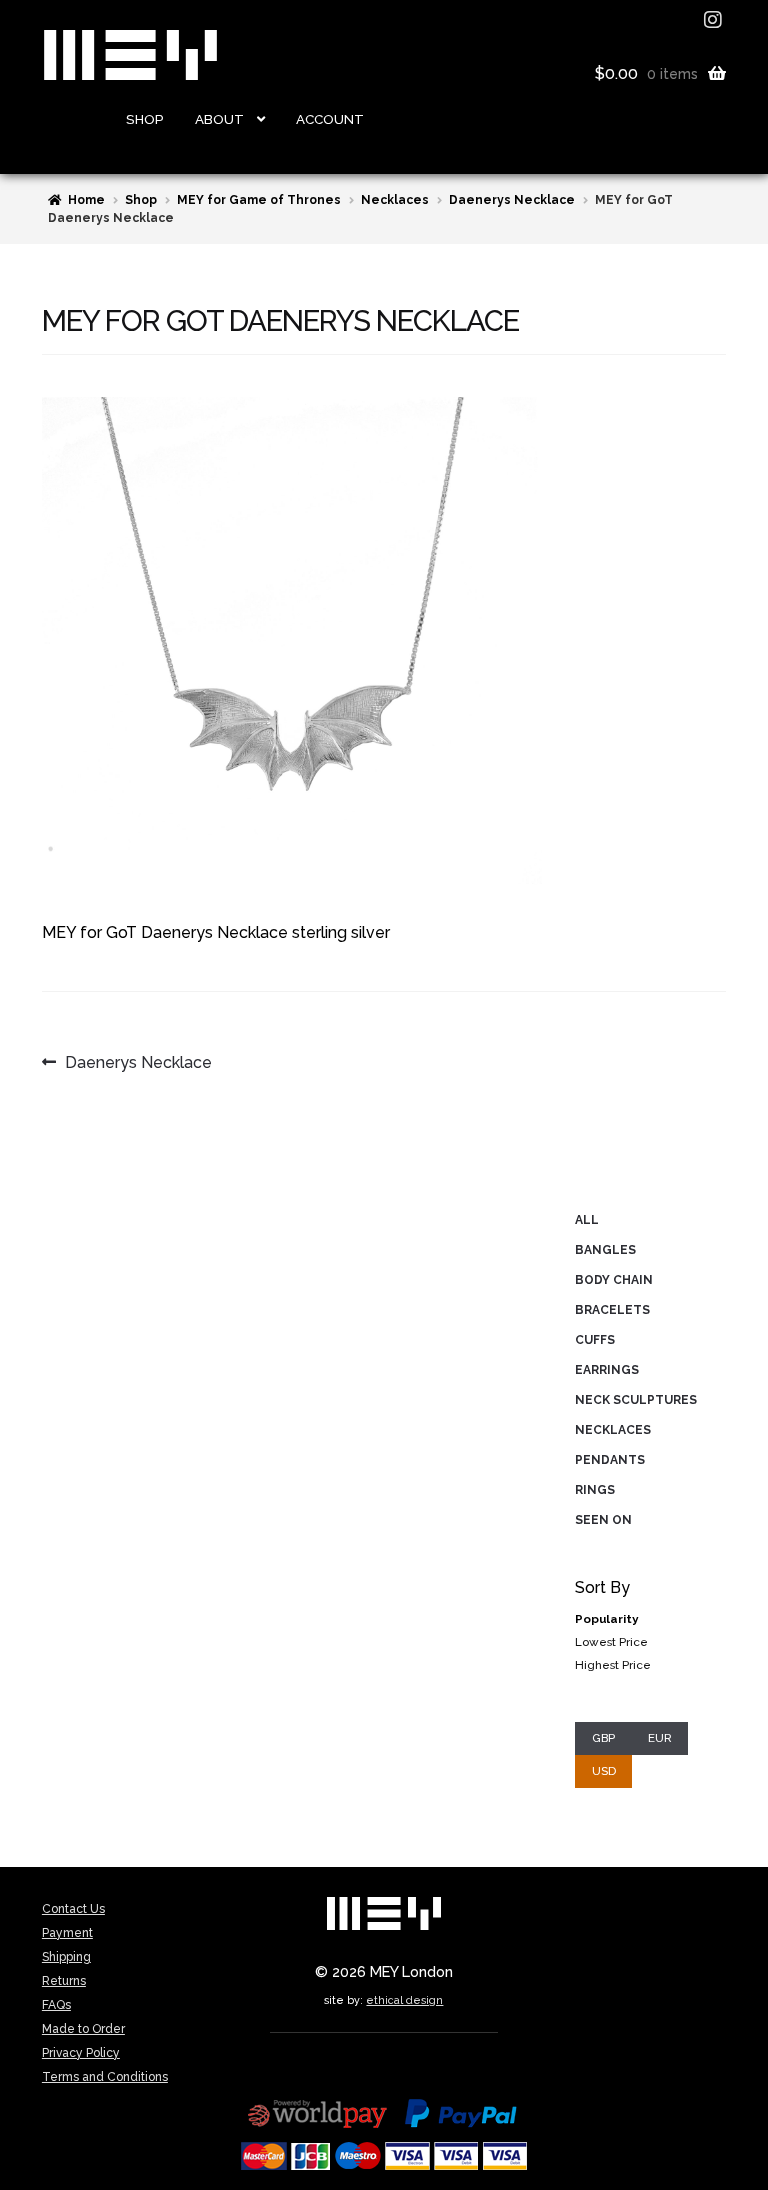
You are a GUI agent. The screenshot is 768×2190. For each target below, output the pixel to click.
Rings (595, 1490)
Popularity (606, 1619)
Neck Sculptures (636, 1400)
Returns (64, 1981)
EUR (660, 1738)
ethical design (404, 2000)
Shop (145, 119)
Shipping (66, 1957)
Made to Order (83, 2029)
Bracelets (612, 1310)
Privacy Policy (81, 2053)
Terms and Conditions (105, 2077)
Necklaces (395, 200)
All (587, 1220)
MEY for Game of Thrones (259, 200)
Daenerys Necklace (512, 200)
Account (330, 119)
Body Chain (614, 1280)
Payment (67, 1933)
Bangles (605, 1250)
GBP (603, 1738)
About (219, 119)
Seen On (603, 1520)
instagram (715, 20)
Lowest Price (611, 1642)
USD (604, 1771)
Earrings (607, 1370)
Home (86, 200)
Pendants (610, 1460)
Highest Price (613, 1665)
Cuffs (595, 1340)
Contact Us (73, 1909)
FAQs (56, 2005)
